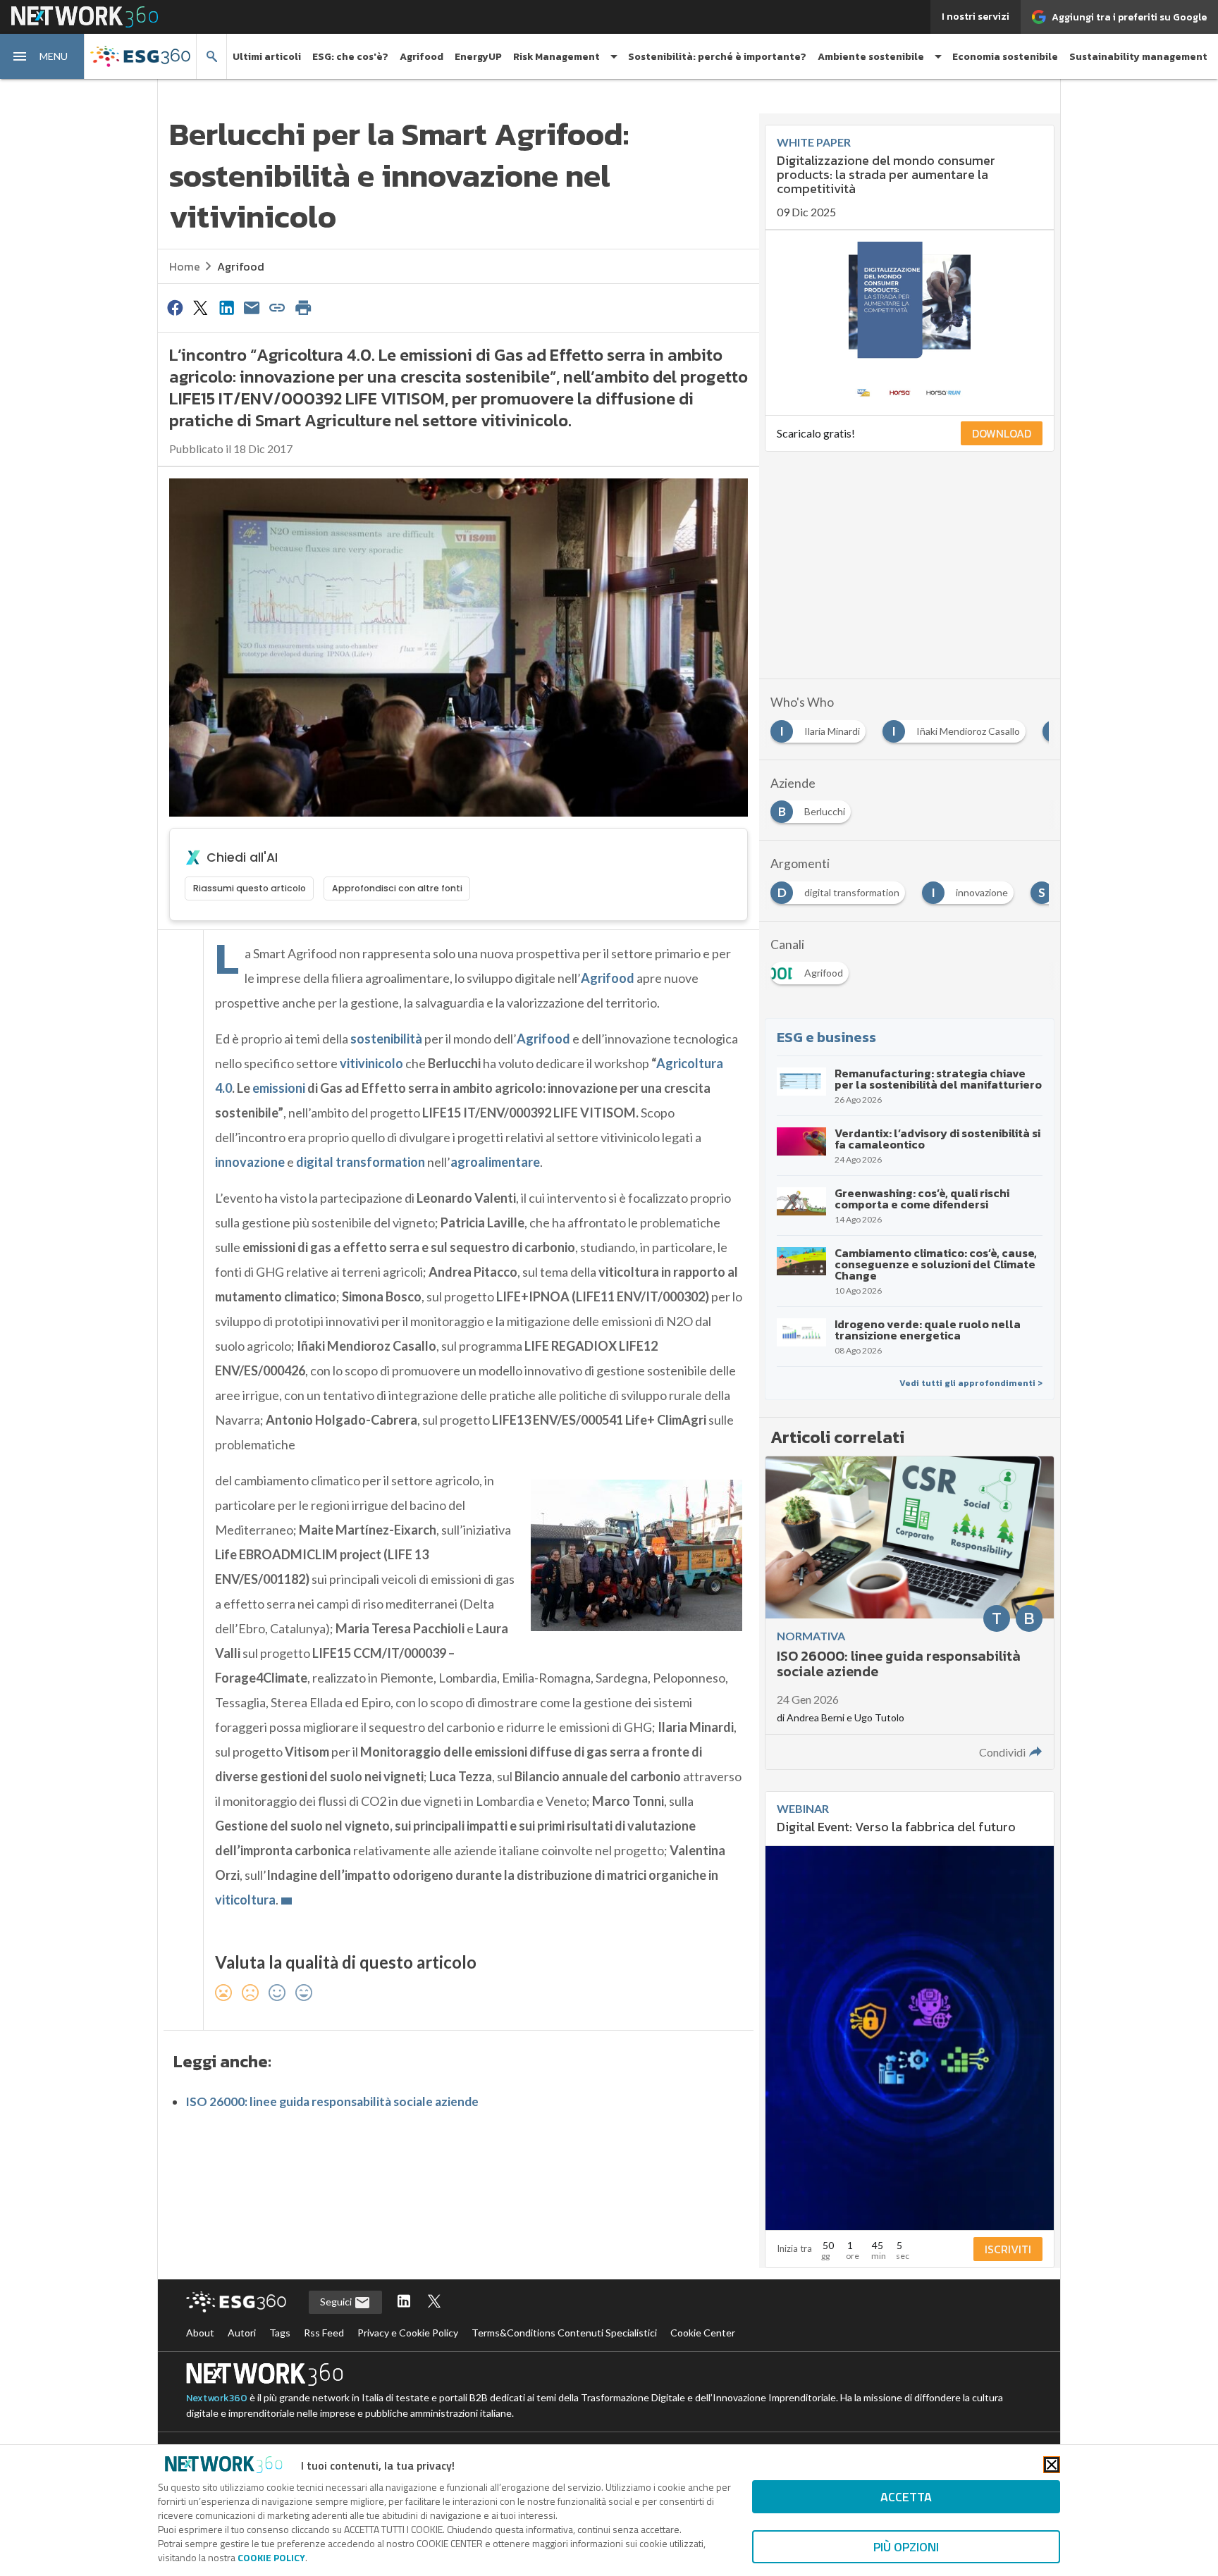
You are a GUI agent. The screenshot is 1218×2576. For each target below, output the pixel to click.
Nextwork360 (217, 2398)
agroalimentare (495, 1162)
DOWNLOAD (1002, 433)
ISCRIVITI (1008, 2249)
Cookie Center (703, 2333)
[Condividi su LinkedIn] (226, 307)
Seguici (337, 2302)
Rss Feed (324, 2333)
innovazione (250, 1162)
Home (185, 266)
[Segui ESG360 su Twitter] (434, 2302)
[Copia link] (278, 307)
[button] (42, 56)
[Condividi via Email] (252, 307)
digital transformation (361, 1162)
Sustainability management (1138, 57)
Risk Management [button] (556, 57)
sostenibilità (386, 1039)
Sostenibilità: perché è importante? (717, 57)
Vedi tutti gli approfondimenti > (971, 1383)
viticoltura (245, 1900)
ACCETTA (906, 2497)
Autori (242, 2333)
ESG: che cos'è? (350, 57)
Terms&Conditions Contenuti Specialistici (564, 2333)
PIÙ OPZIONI (906, 2547)
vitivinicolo (371, 1063)
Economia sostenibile (1005, 57)
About (200, 2333)
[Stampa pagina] (303, 307)
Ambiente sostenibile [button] (871, 57)
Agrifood (422, 57)
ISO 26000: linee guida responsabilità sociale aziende (332, 2101)
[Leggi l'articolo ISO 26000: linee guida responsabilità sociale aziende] (910, 1613)
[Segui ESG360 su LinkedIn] (404, 2302)
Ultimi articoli (267, 57)
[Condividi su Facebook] (175, 307)
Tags (280, 2333)
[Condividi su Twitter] (200, 307)
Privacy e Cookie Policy (408, 2333)
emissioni (279, 1088)
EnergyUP (478, 57)
